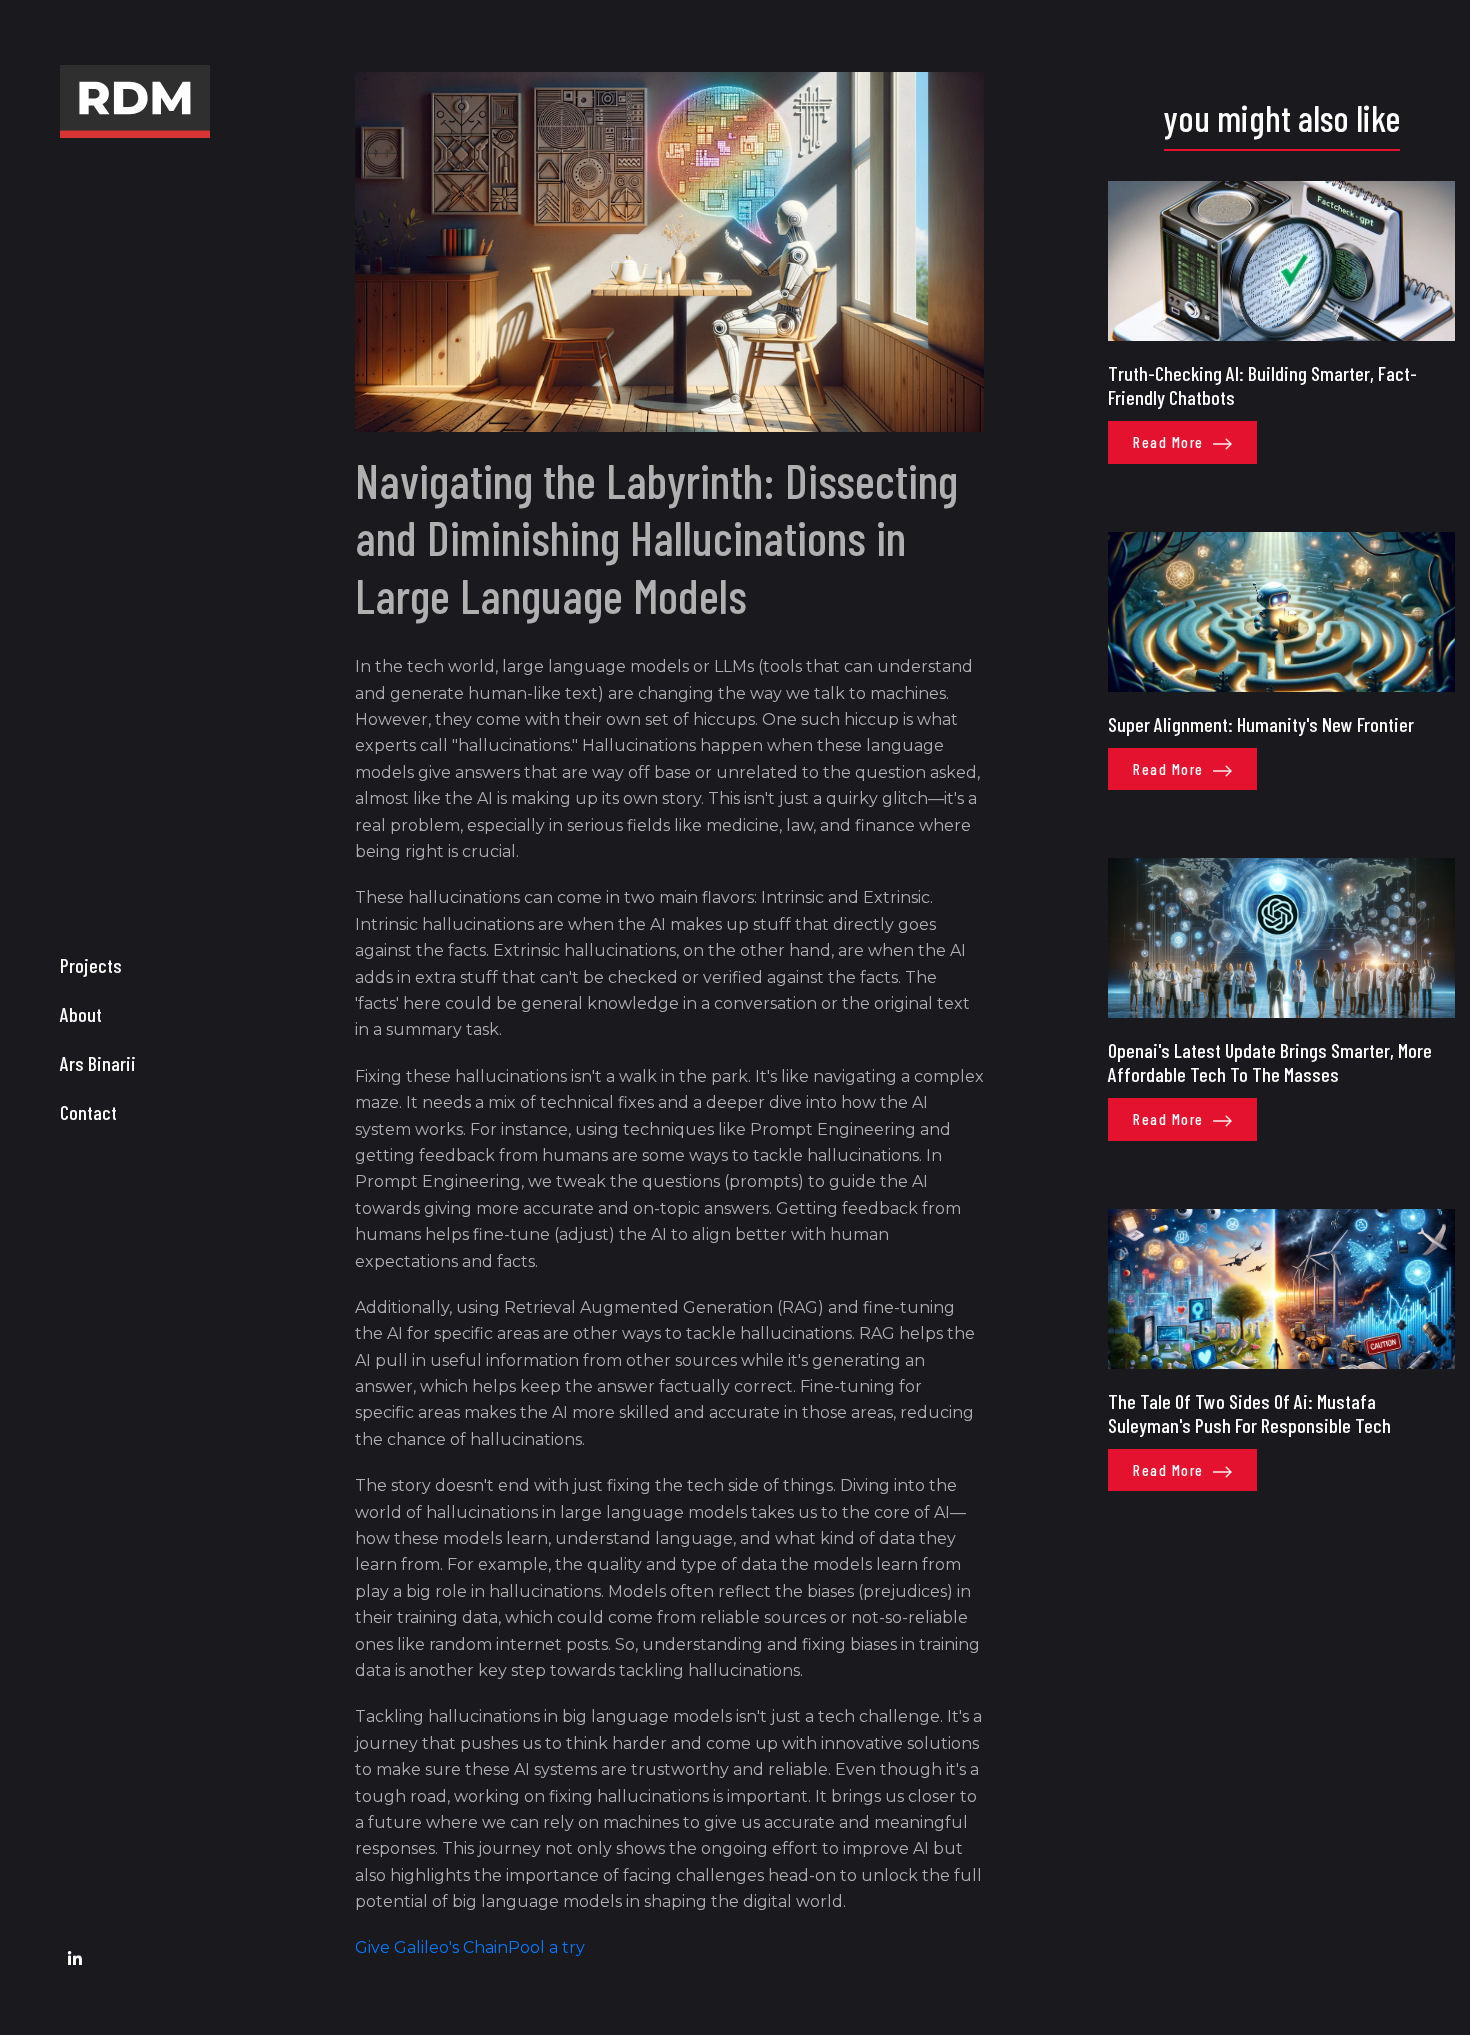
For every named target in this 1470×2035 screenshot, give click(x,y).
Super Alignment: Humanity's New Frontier (1261, 724)
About (81, 1014)
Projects (91, 965)
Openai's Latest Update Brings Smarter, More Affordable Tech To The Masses (1270, 1062)
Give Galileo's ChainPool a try (470, 1947)
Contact (88, 1112)
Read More (1170, 442)
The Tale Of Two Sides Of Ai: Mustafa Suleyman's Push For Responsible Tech (1249, 1413)
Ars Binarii (98, 1063)
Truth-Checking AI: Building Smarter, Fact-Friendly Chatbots (1262, 385)
